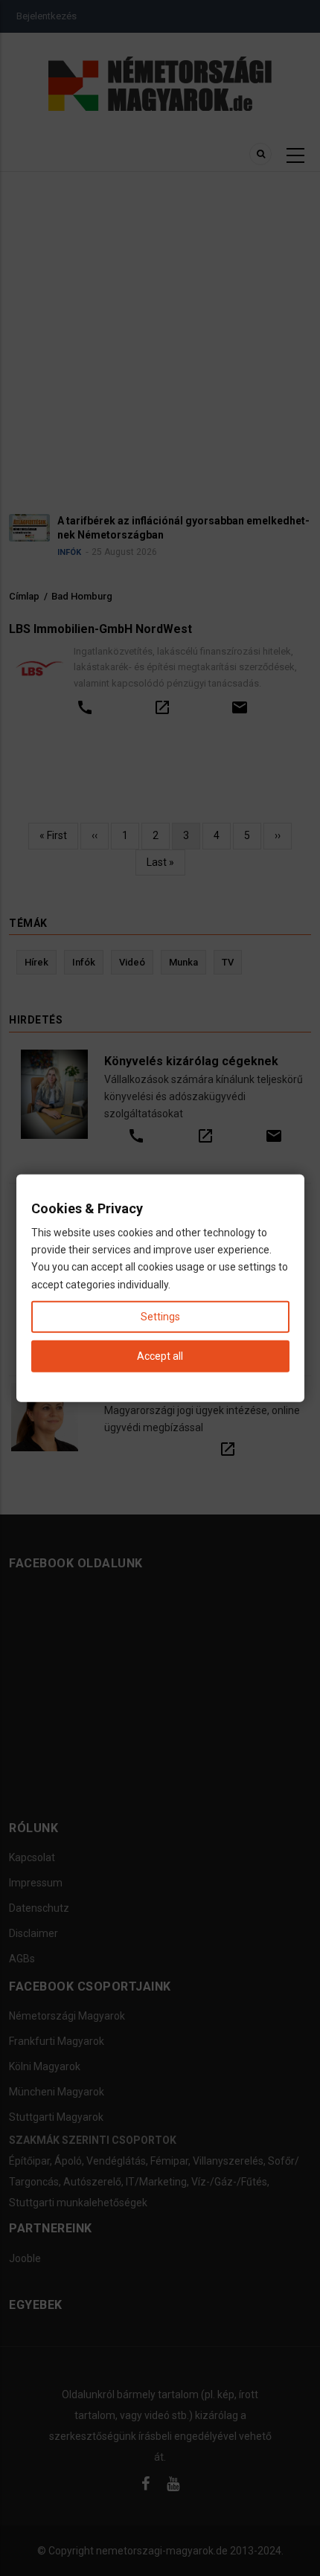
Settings (160, 1316)
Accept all (160, 1356)
